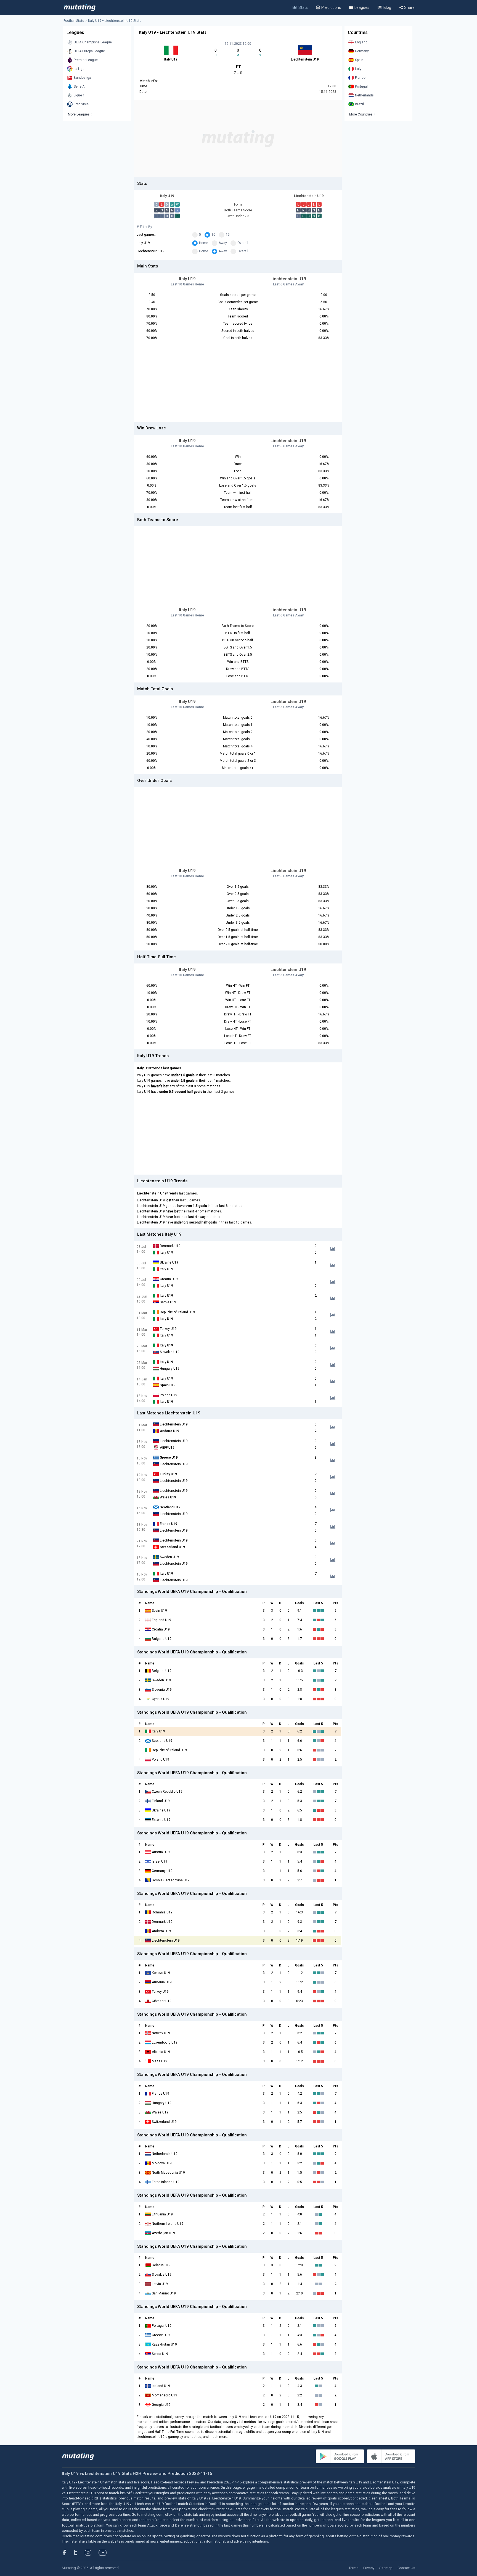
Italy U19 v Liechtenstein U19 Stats (115, 21)
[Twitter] (79, 2553)
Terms (353, 2568)
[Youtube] (105, 2553)
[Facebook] (67, 2553)
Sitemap (386, 2568)
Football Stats (74, 21)
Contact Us (406, 2568)
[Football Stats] (80, 7)
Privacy (369, 2568)
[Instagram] (92, 2553)
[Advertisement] (238, 138)
